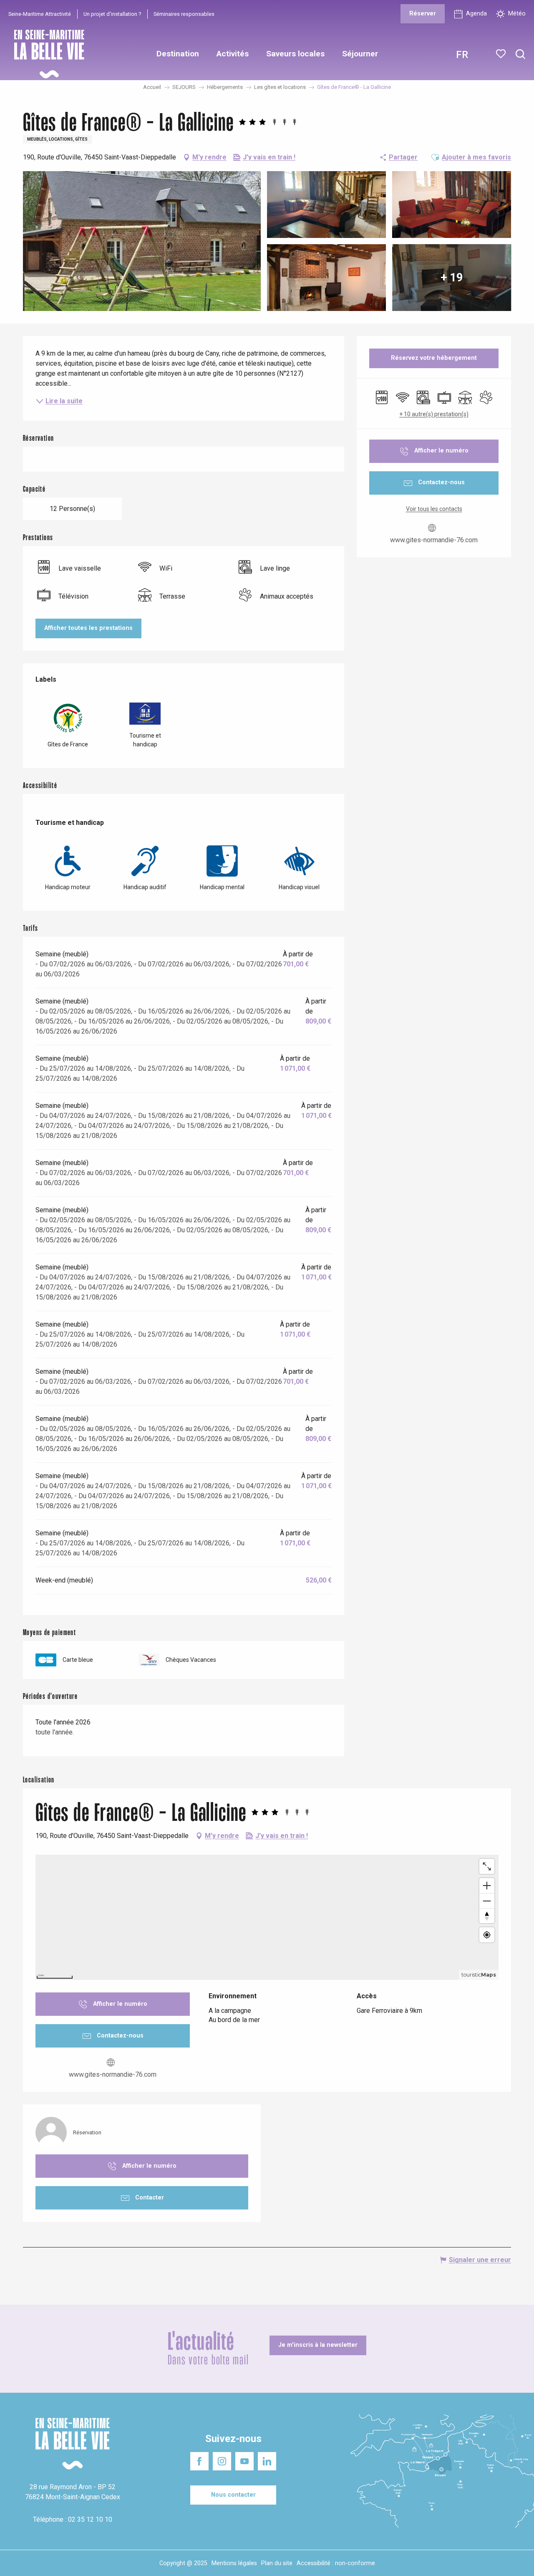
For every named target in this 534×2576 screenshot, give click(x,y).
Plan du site (277, 2563)
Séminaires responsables (184, 14)
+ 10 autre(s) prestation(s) (434, 414)
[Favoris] (502, 54)
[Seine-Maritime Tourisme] (46, 54)
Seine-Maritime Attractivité (40, 14)
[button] (520, 54)
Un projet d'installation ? (112, 14)
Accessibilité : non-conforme (336, 2563)
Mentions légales (234, 2563)
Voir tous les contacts (434, 509)
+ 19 (452, 277)
